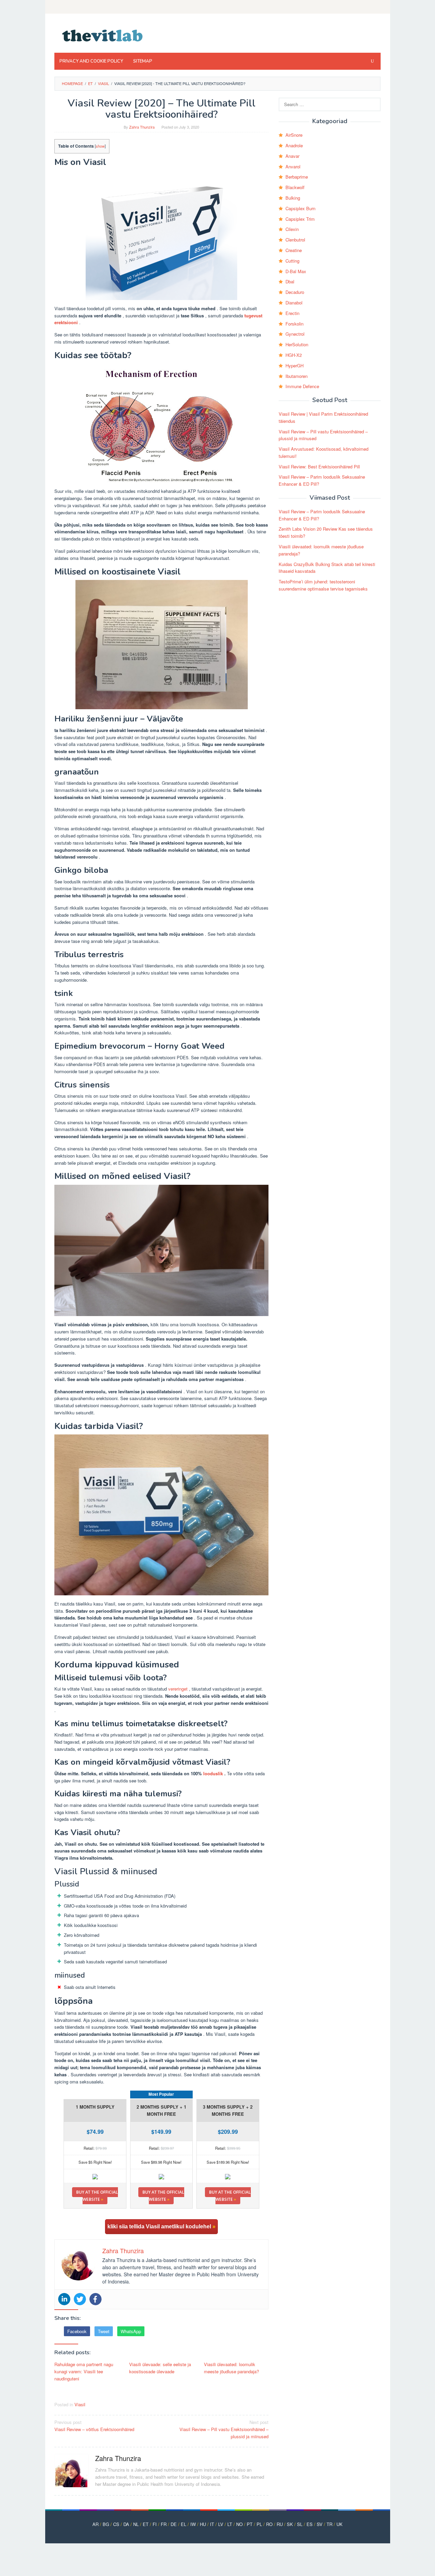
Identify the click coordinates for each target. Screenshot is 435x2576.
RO (269, 2524)
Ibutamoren (297, 376)
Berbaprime (297, 177)
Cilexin (292, 229)
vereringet (178, 1689)
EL (184, 2524)
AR (95, 2524)
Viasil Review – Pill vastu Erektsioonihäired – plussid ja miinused (224, 2429)
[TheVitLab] (103, 35)
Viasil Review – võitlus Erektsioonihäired (94, 2426)
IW (193, 2524)
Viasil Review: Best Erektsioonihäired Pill (319, 467)
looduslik (213, 1773)
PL (259, 2524)
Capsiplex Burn (300, 208)
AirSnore (294, 135)
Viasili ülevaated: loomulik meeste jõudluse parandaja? (231, 2368)
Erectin (292, 313)
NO (239, 2524)
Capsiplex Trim (300, 219)
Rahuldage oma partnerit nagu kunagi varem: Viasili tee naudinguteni (84, 2371)
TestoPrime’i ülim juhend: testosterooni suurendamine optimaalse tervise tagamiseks (323, 585)
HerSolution (297, 344)
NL (136, 2524)
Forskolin (294, 324)
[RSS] (376, 7)
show (100, 146)
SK (290, 2524)
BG (106, 2524)
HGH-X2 (294, 355)
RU (280, 2524)
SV (320, 2524)
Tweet (104, 2331)
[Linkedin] (64, 2299)
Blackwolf (295, 187)
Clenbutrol (295, 240)
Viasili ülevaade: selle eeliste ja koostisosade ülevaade (160, 2368)
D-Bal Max (296, 271)
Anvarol (293, 167)
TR (329, 2524)
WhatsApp (131, 2331)
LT (230, 2524)
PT (250, 2524)
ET (146, 2524)
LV (221, 2524)
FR (164, 2524)
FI (155, 2524)
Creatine (294, 250)
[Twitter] (80, 2299)
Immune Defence (302, 386)
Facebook (77, 2331)
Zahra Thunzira (118, 2458)
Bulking (293, 198)
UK (340, 2524)
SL (300, 2524)
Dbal (290, 281)
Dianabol (294, 303)
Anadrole (294, 145)
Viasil (80, 2404)
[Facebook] (95, 2299)
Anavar (292, 156)
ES (310, 2524)
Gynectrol (295, 334)
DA (126, 2524)
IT (212, 2524)
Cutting (292, 261)
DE (174, 2524)
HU (203, 2524)
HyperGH (294, 365)
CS (116, 2524)
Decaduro (295, 292)
